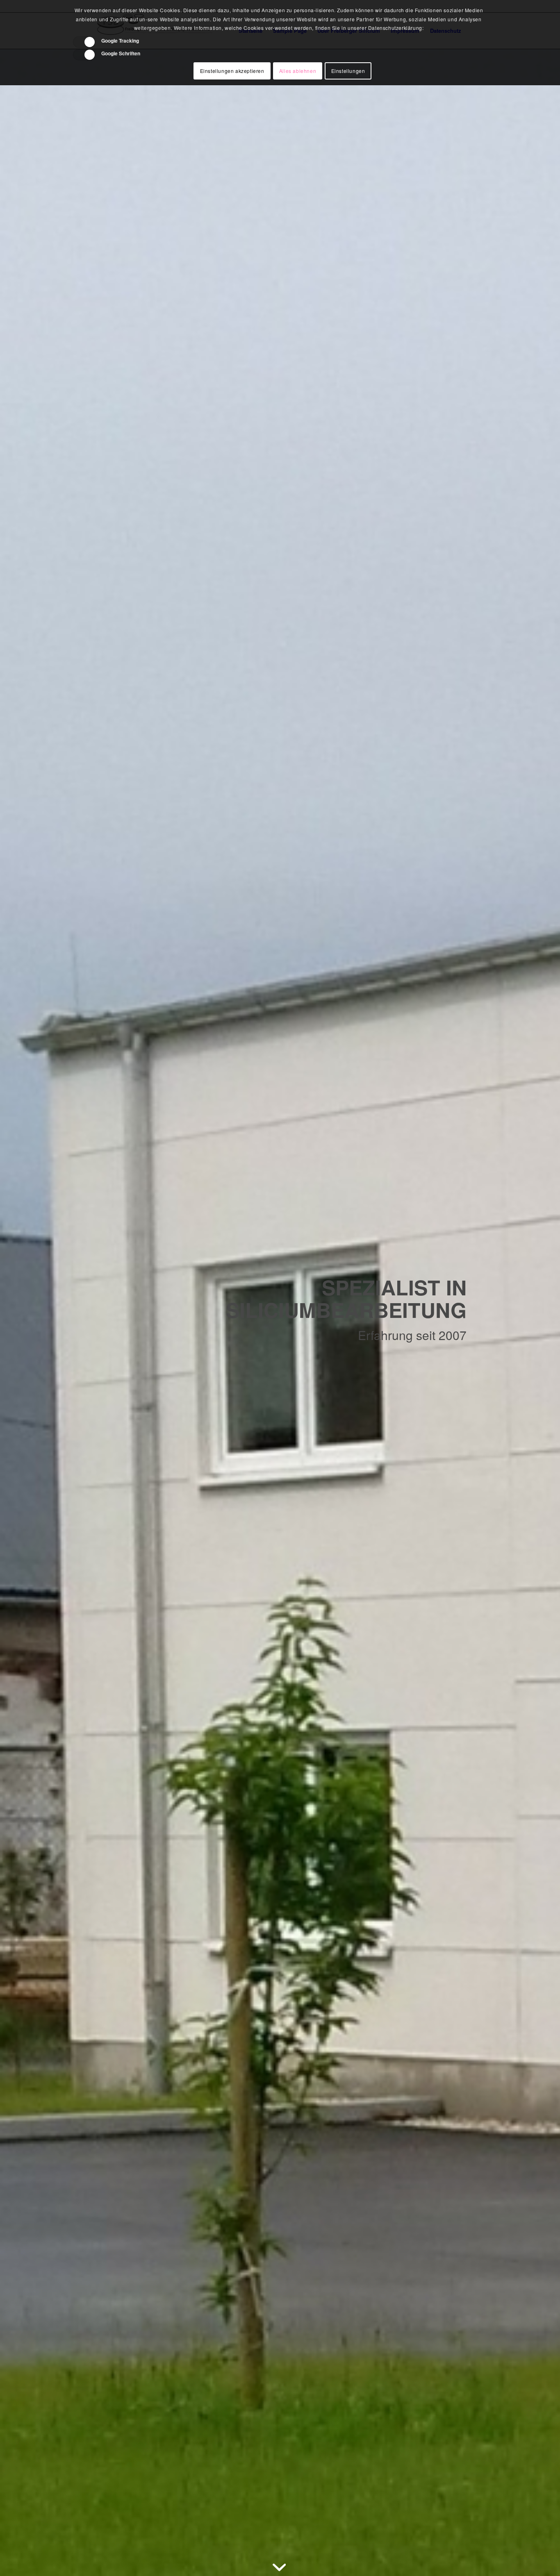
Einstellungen (348, 71)
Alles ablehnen (298, 71)
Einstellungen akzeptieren (232, 71)
